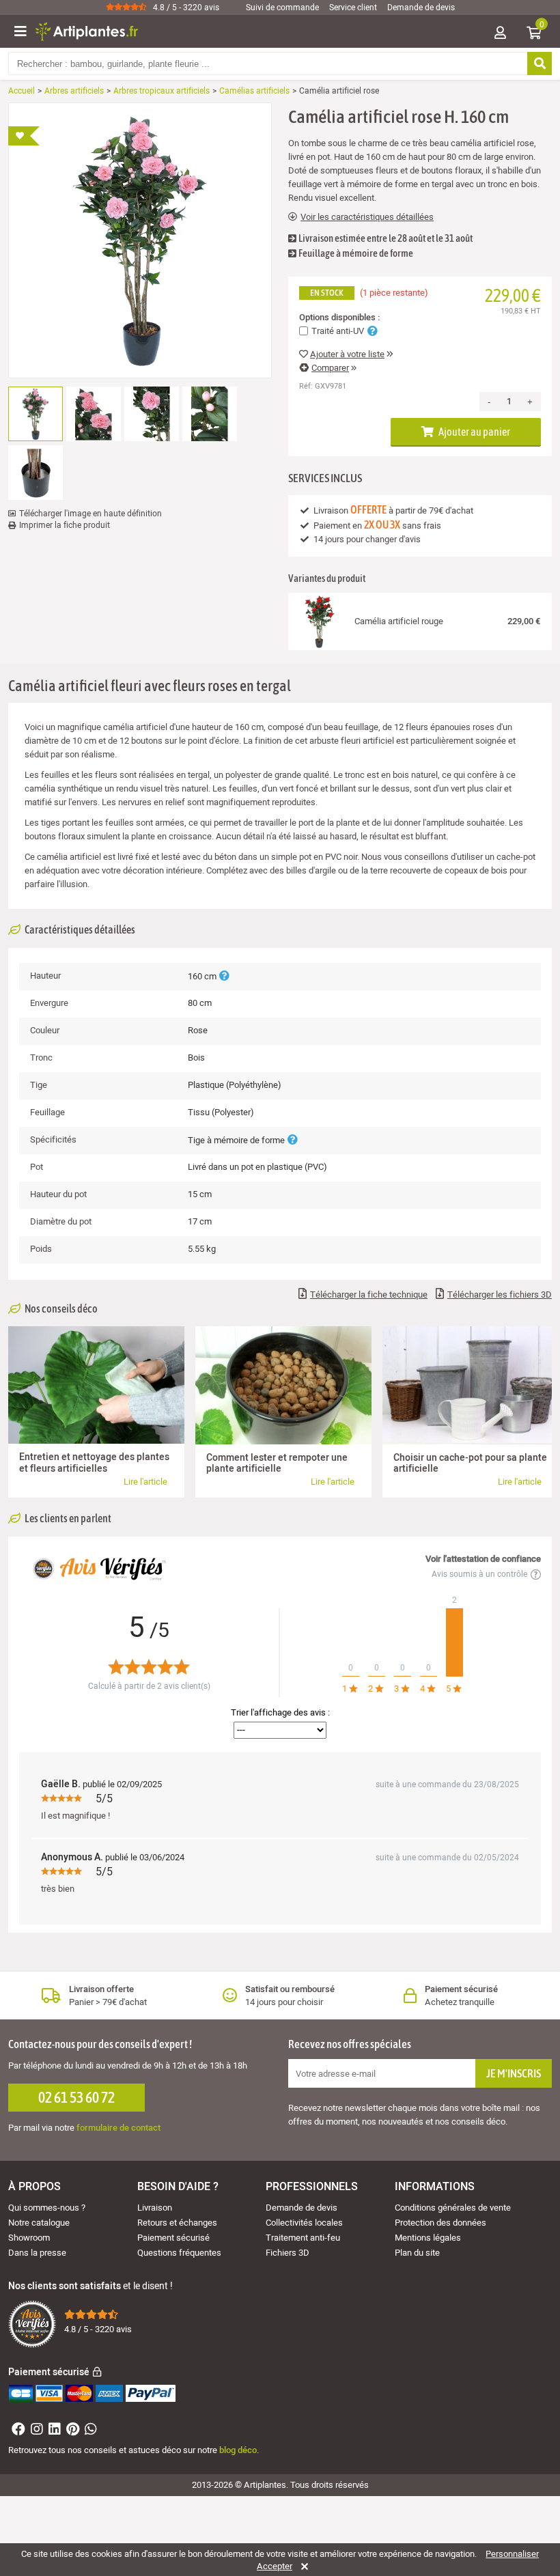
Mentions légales (428, 2238)
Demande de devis (421, 8)
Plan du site (417, 2253)
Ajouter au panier (474, 432)
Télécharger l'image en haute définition (90, 514)
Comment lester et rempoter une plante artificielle (277, 1463)
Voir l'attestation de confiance (483, 1559)
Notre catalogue (39, 2223)
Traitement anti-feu (303, 2238)
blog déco (238, 2450)
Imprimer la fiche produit (65, 525)
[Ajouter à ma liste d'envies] (24, 136)
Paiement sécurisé (173, 2238)
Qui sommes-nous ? (47, 2208)
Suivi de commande (282, 8)
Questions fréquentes (179, 2253)
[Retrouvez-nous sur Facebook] (17, 2431)
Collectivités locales (304, 2223)
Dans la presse (37, 2253)
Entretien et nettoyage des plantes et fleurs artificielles (94, 1462)
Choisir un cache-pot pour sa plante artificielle (470, 1463)
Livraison (155, 2208)
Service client (353, 8)
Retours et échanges (177, 2223)
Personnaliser (512, 2554)
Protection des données (440, 2223)
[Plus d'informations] (224, 976)
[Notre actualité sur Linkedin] (53, 2431)
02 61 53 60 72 (76, 2097)
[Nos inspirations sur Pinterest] (71, 2431)
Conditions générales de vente (453, 2208)
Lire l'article (145, 1482)
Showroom (29, 2238)
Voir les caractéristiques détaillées (367, 217)
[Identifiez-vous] (500, 34)
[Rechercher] (540, 64)
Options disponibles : (339, 318)
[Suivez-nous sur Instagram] (35, 2431)
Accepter (275, 2566)
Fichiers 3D (288, 2253)
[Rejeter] (302, 2566)
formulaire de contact (118, 2128)
